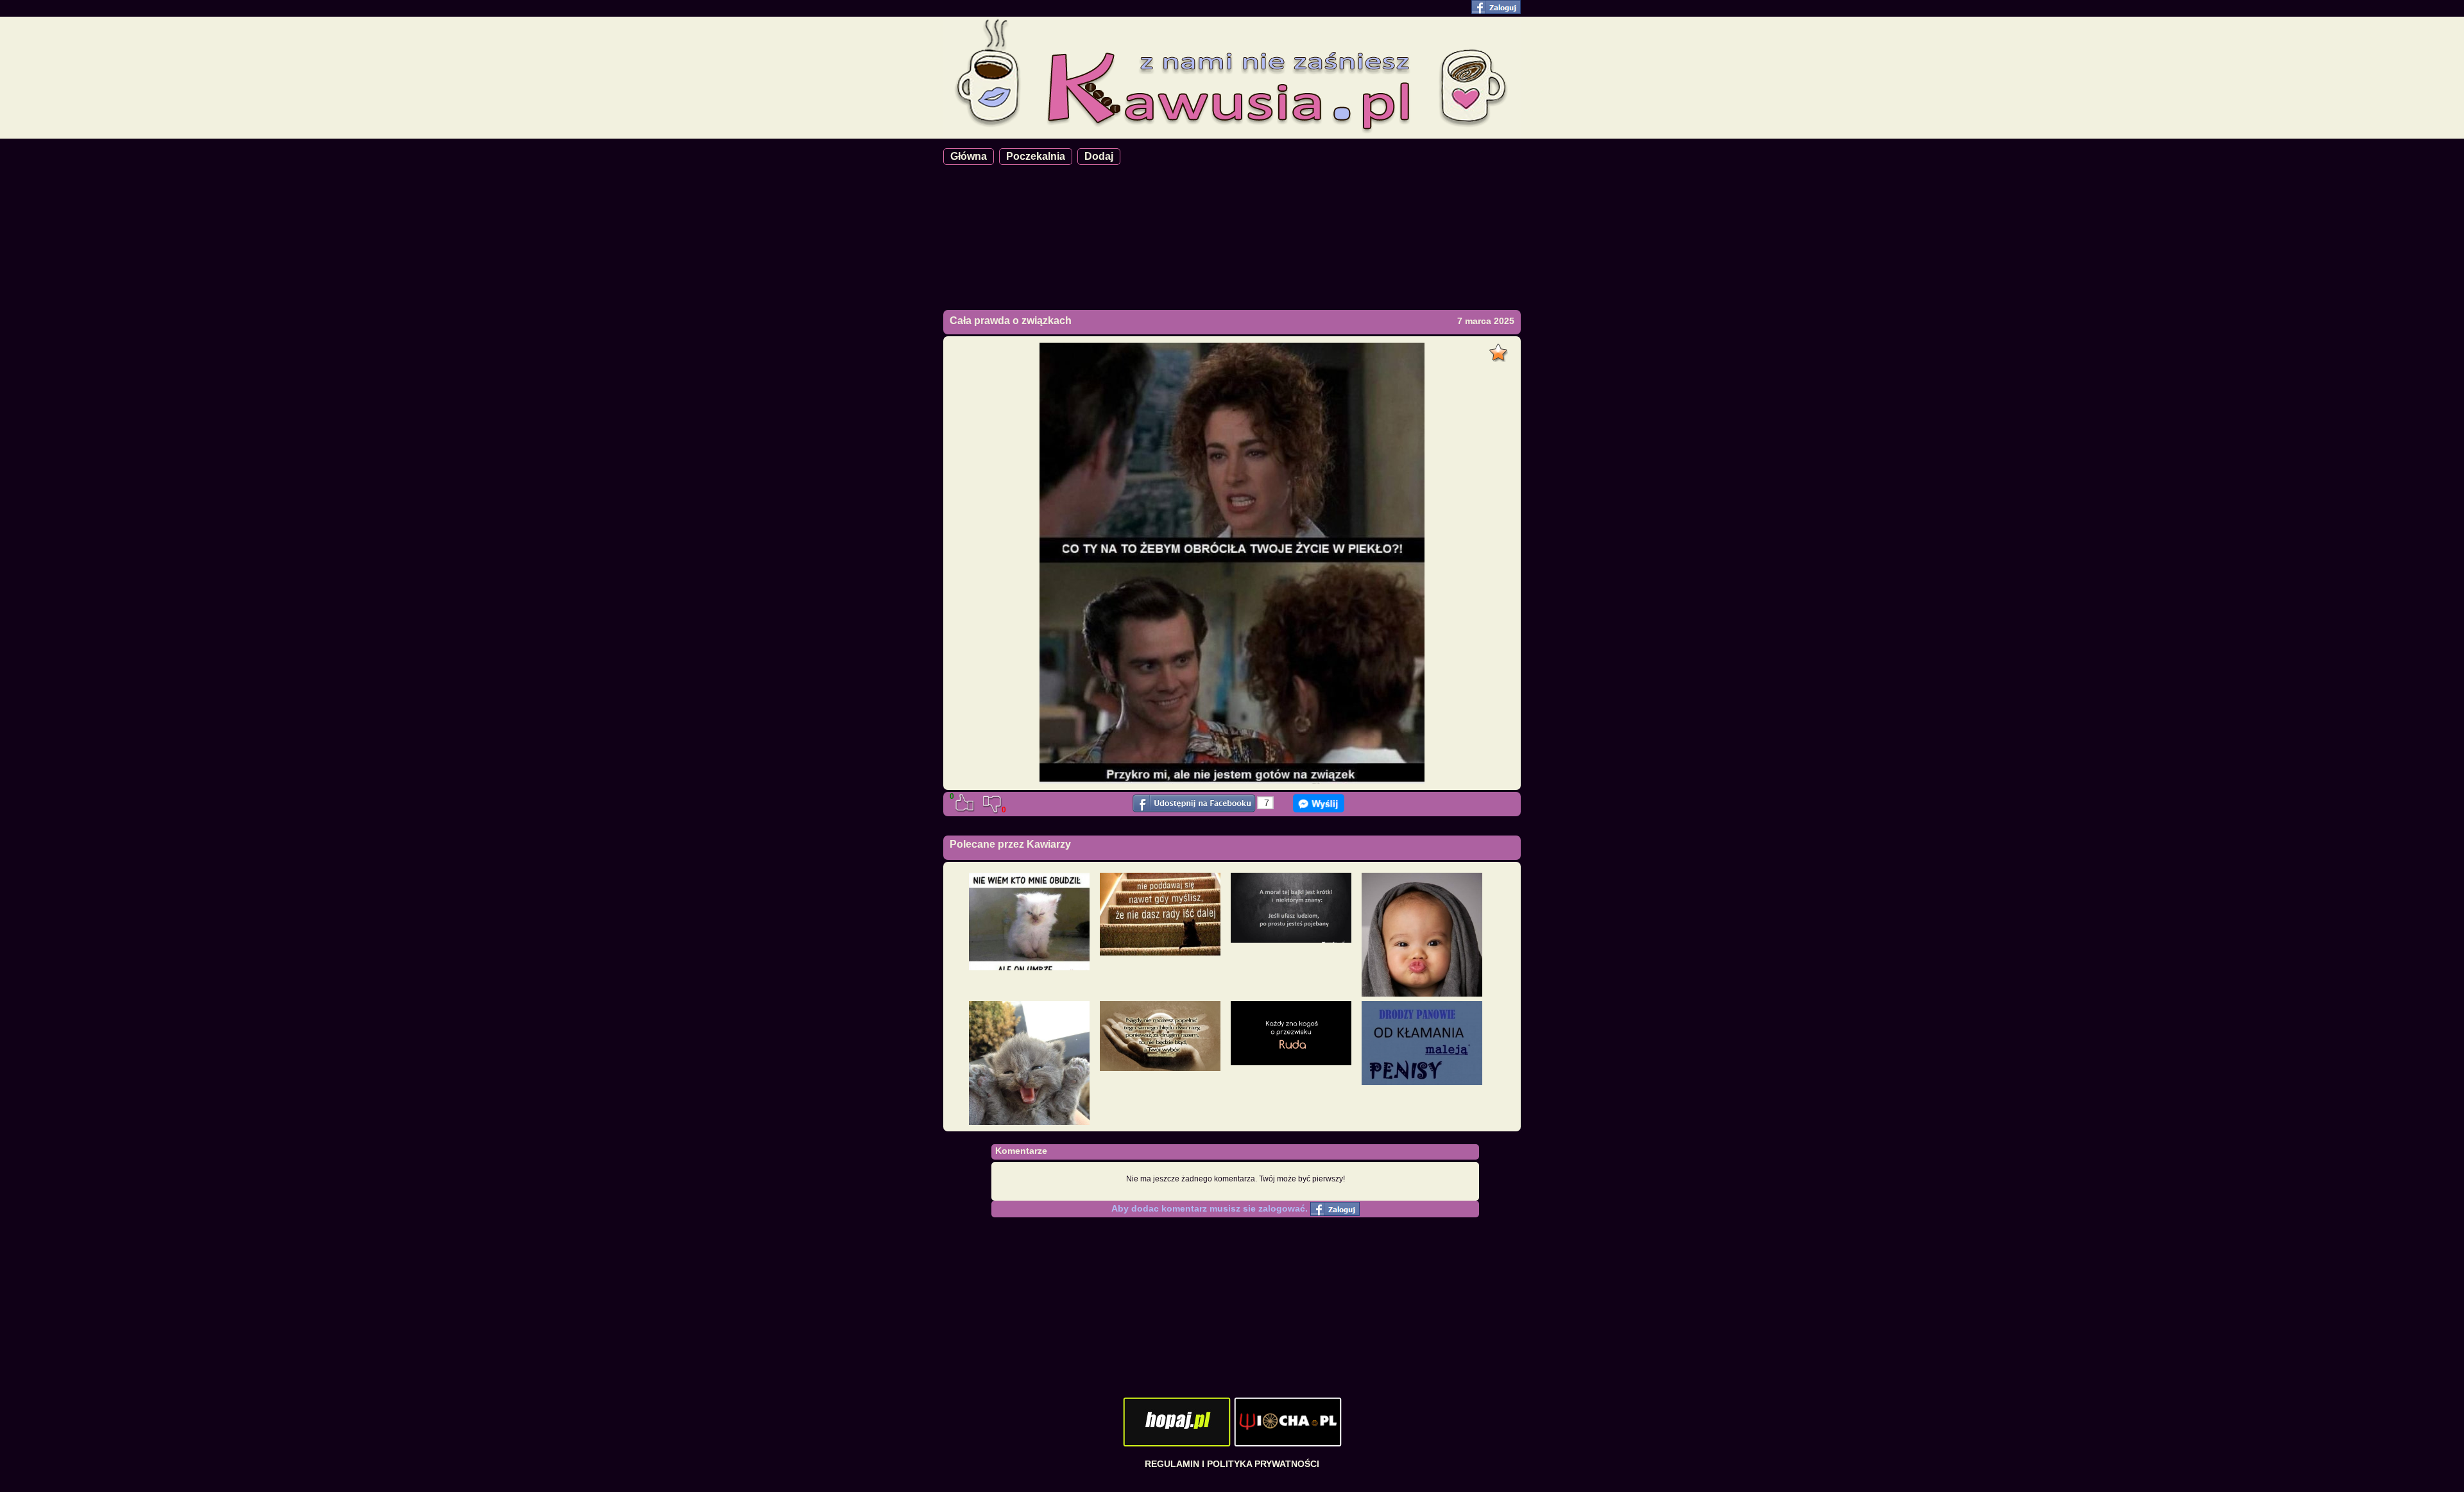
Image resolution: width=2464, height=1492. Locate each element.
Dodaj (1099, 156)
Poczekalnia (1036, 156)
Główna (969, 156)
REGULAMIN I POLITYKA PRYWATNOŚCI (1232, 1464)
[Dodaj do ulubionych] (1500, 349)
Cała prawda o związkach (1011, 321)
